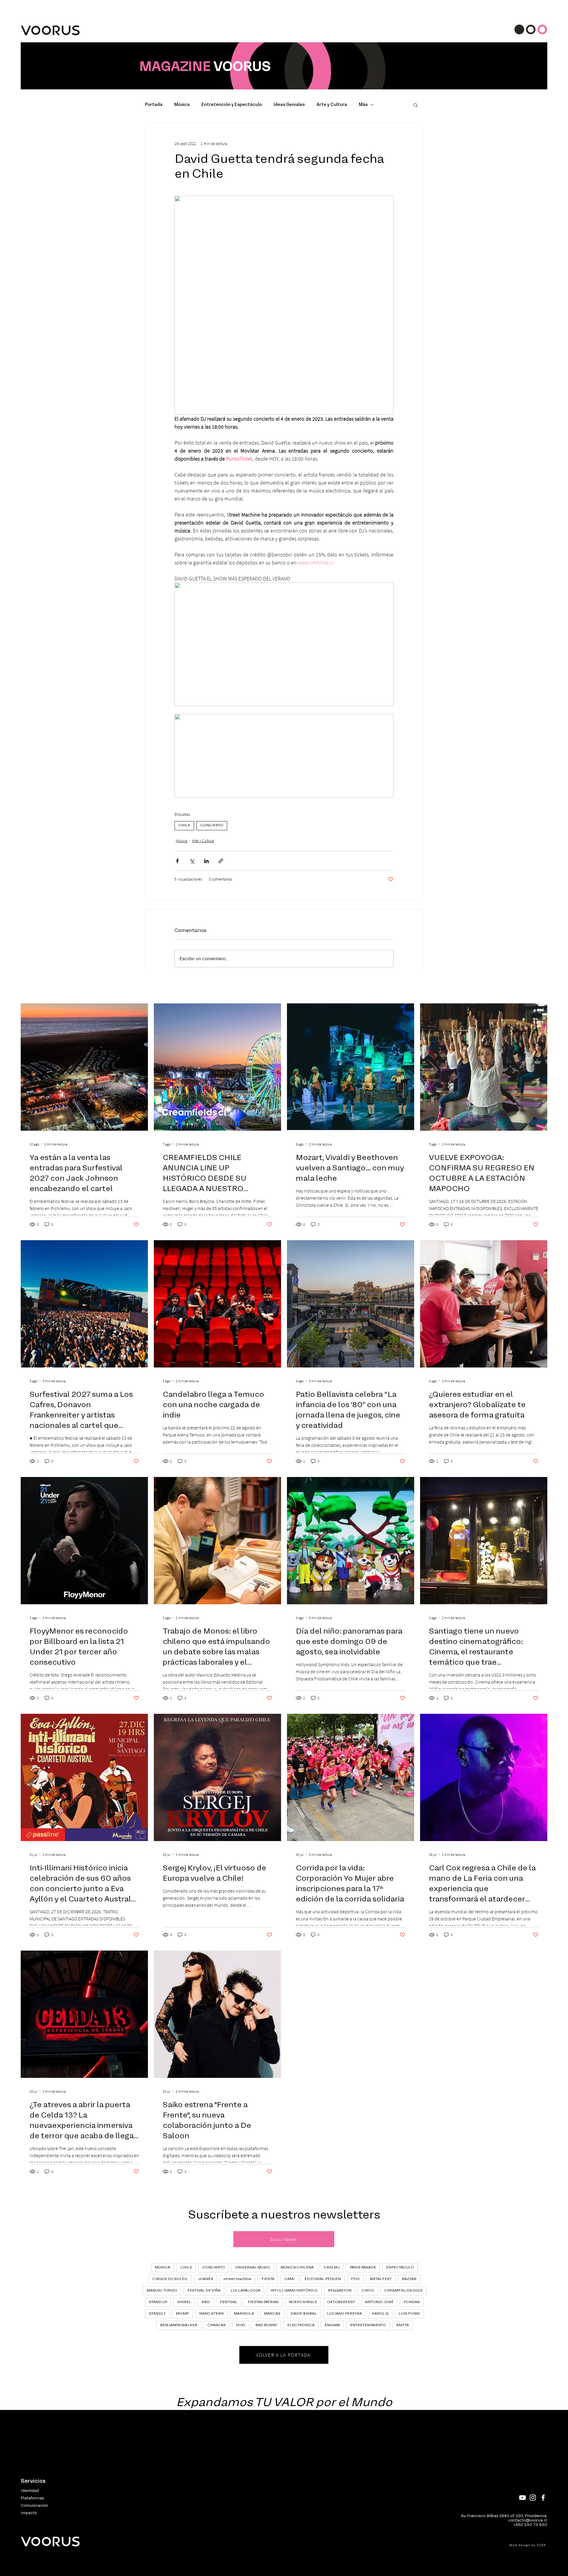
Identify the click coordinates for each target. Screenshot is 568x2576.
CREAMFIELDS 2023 (403, 2291)
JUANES (206, 2279)
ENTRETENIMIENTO (368, 2325)
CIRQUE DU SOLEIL (170, 2279)
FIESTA (268, 2279)
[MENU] (531, 29)
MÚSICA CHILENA (297, 2268)
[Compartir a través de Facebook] (177, 861)
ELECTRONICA (301, 2325)
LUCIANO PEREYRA (344, 2314)
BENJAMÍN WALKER (179, 2325)
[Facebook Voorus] (543, 2498)
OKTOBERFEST (341, 2302)
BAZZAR (409, 2279)
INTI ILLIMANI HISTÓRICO (294, 2291)
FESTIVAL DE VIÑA (204, 2291)
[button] (415, 105)
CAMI (289, 2279)
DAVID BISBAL (304, 2314)
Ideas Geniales (289, 105)
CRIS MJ (332, 2268)
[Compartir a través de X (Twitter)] (192, 861)
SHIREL (184, 2302)
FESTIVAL (229, 2302)
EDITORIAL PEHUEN (323, 2279)
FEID (355, 2279)
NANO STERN (211, 2314)
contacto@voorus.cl (528, 2521)
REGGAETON (340, 2291)
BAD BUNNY (266, 2325)
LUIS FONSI (409, 2314)
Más (363, 105)
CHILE (184, 826)
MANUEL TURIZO (162, 2291)
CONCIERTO (212, 826)
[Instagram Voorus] (533, 2498)
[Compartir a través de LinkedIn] (206, 861)
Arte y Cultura (332, 105)
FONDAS (412, 2302)
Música (182, 105)
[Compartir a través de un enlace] (221, 861)
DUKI (241, 2325)
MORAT (182, 2314)
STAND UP (158, 2302)
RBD (206, 2302)
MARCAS (272, 2314)
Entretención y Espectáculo (232, 105)
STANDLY (157, 2314)
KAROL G (380, 2314)
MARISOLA (244, 2314)
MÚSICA (162, 2268)
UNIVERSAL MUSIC (253, 2268)
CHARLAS (217, 2325)
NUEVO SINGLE (303, 2302)
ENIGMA (332, 2325)
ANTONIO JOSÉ (379, 2302)
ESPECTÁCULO (400, 2268)
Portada (154, 105)
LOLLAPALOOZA (245, 2291)
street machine (237, 2279)
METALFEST (381, 2279)
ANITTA (402, 2325)
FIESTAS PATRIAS (263, 2302)
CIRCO (368, 2291)
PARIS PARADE (363, 2268)
